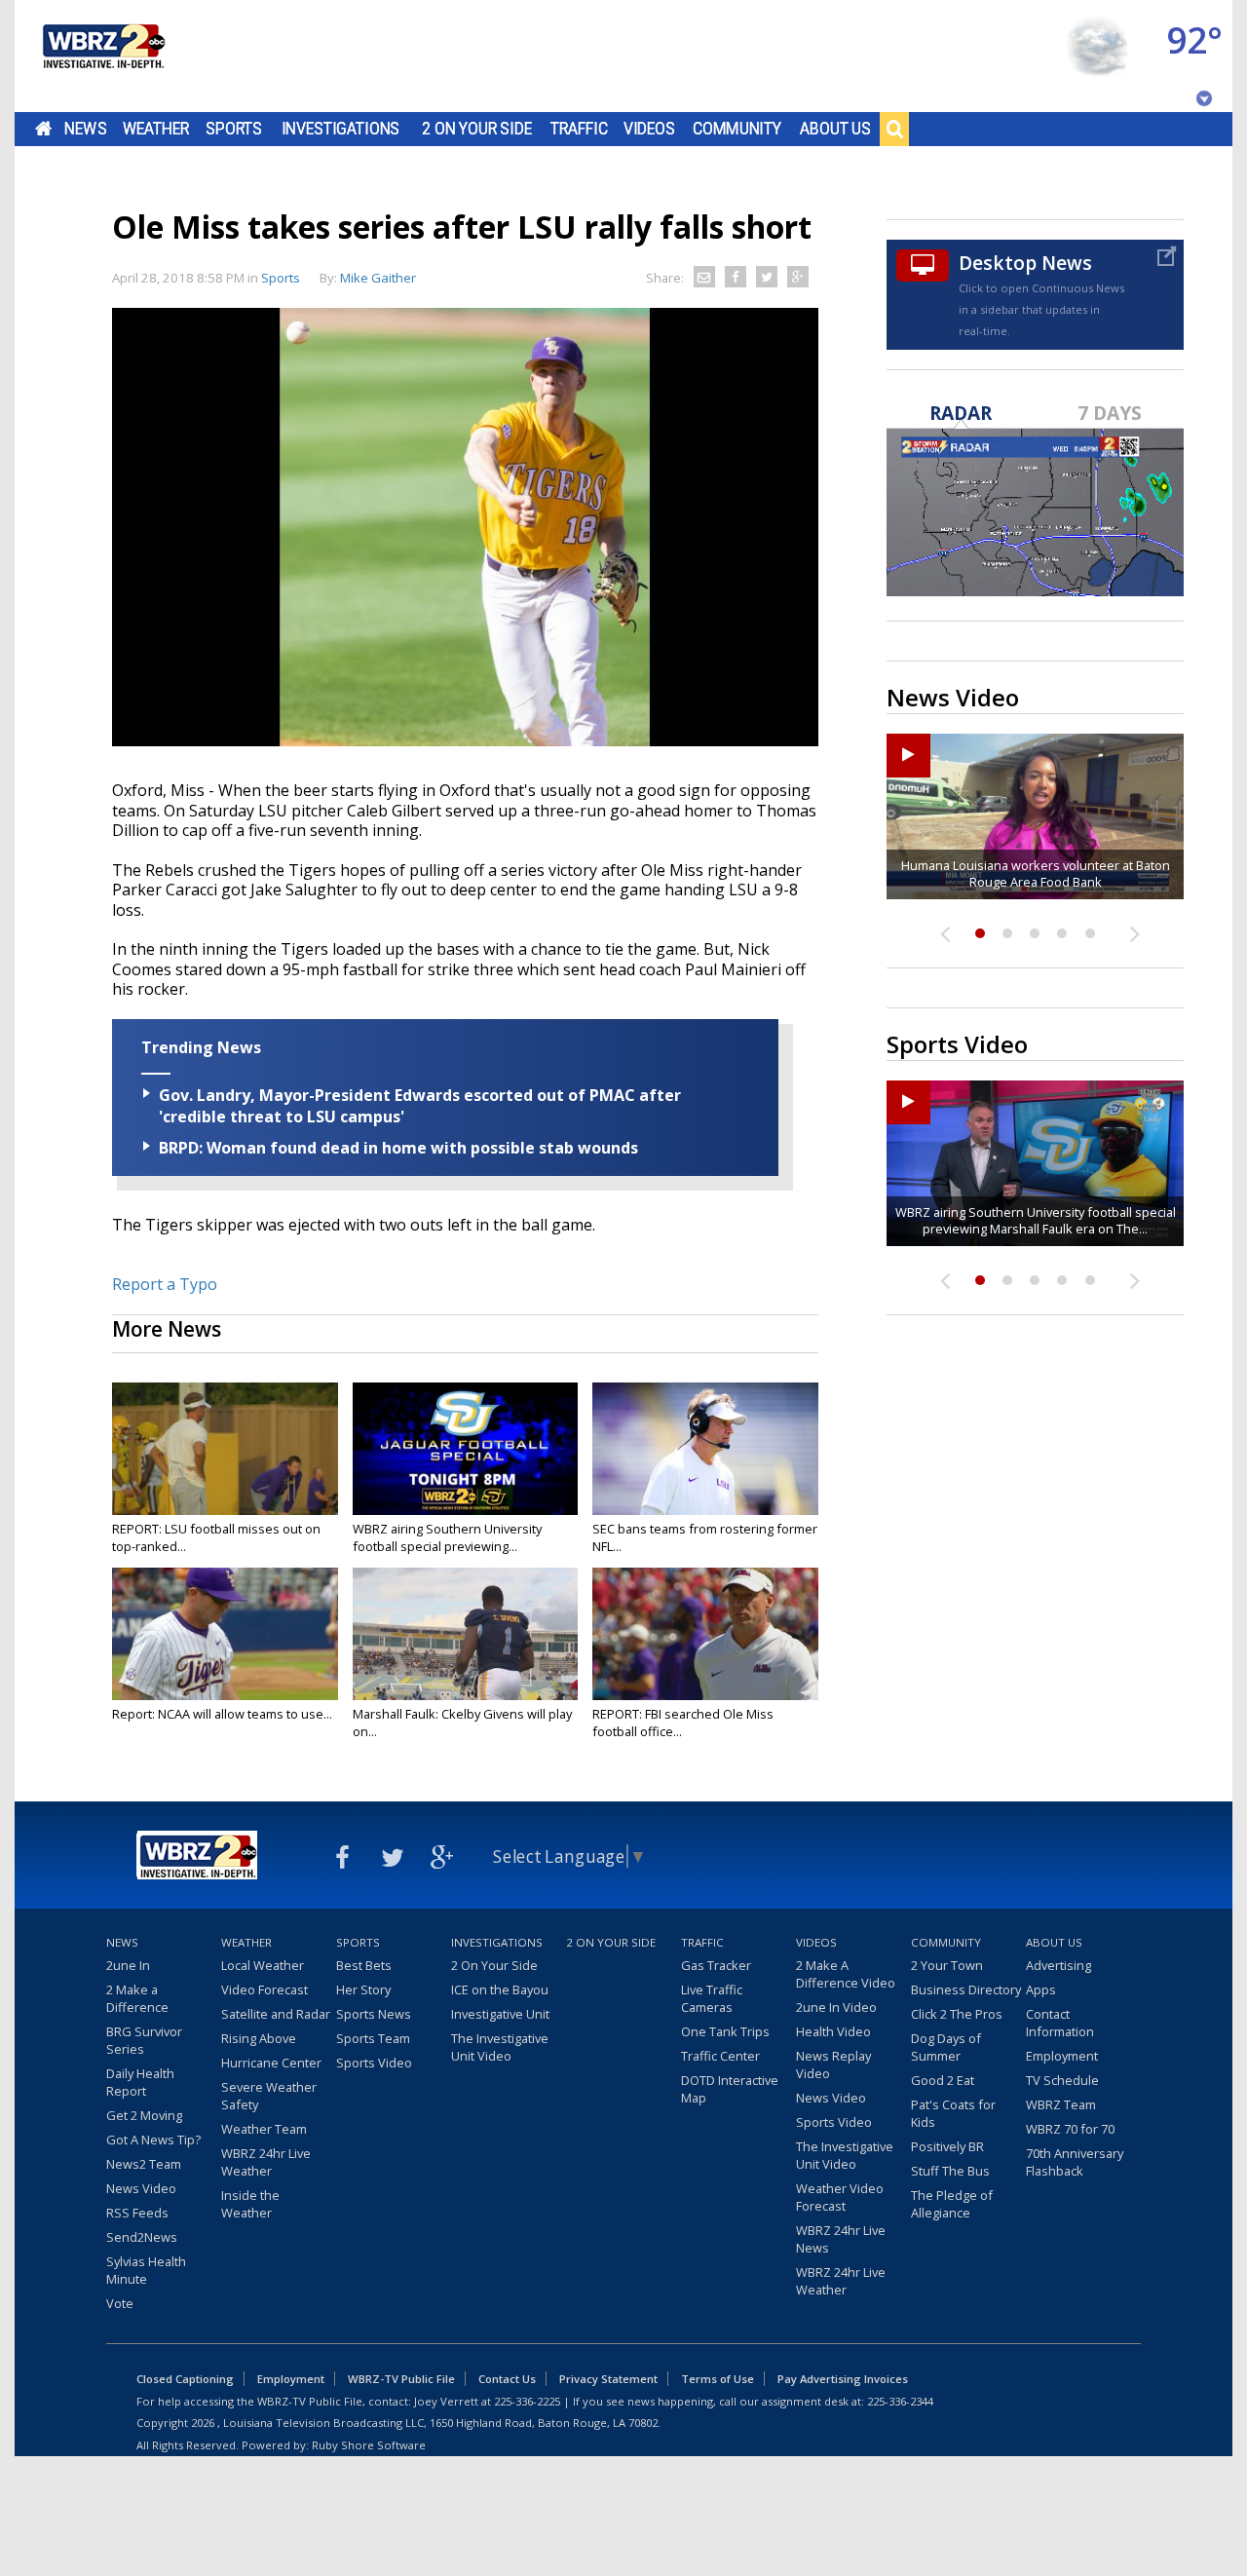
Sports (234, 129)
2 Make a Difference (137, 1998)
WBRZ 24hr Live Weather (266, 2162)
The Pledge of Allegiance (952, 2204)
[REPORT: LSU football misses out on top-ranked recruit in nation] (225, 1449)
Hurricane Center (271, 2063)
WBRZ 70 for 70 (1070, 2129)
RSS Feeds (137, 2213)
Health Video (833, 2031)
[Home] (102, 56)
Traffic (579, 129)
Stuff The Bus (950, 2171)
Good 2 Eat (943, 2080)
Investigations (341, 129)
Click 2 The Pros (957, 2014)
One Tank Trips (725, 2031)
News (85, 129)
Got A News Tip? (153, 2140)
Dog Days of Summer (946, 2047)
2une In (128, 1965)
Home (43, 129)
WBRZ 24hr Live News (841, 2239)
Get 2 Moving (144, 2115)
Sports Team (373, 2038)
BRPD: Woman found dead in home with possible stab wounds (398, 1148)
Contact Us (507, 2379)
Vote (120, 2303)
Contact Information (1060, 2023)
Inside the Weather (250, 2204)
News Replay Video (833, 2065)
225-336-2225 (527, 2401)
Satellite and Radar (276, 2014)
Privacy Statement (608, 2379)
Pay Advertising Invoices (843, 2379)
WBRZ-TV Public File (401, 2379)
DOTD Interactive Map (730, 2089)
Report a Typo (165, 1284)
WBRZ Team (1061, 2104)
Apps (1041, 1989)
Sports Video (374, 2063)
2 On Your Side (477, 129)
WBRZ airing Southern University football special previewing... (447, 1537)
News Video (141, 2188)
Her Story (363, 1989)
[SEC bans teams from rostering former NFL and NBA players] (705, 1449)
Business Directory (966, 1989)
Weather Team (264, 2129)
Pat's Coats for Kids (953, 2113)
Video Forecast (265, 1989)
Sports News (374, 2014)
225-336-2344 (900, 2401)
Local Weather (263, 1965)
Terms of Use (718, 2379)
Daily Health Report (140, 2082)
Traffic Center (720, 2056)
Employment (1062, 2056)
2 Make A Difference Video (846, 1974)
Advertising (1058, 1965)
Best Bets (364, 1965)
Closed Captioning (185, 2379)
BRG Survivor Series (144, 2040)
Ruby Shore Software (369, 2445)
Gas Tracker (716, 1965)
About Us (835, 129)
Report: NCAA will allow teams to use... (222, 1714)
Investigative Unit (500, 2014)
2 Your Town (947, 1965)
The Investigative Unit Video (500, 2047)
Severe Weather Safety (269, 2096)
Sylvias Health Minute (146, 2270)
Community (737, 129)
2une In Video (836, 2007)
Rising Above (259, 2038)
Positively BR (947, 2146)
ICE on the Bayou (500, 1989)
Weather (156, 129)
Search (894, 129)
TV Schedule (1062, 2080)
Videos (649, 129)
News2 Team (144, 2164)
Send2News (142, 2237)
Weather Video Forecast (840, 2197)
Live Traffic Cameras (712, 1998)
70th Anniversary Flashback (1075, 2162)
